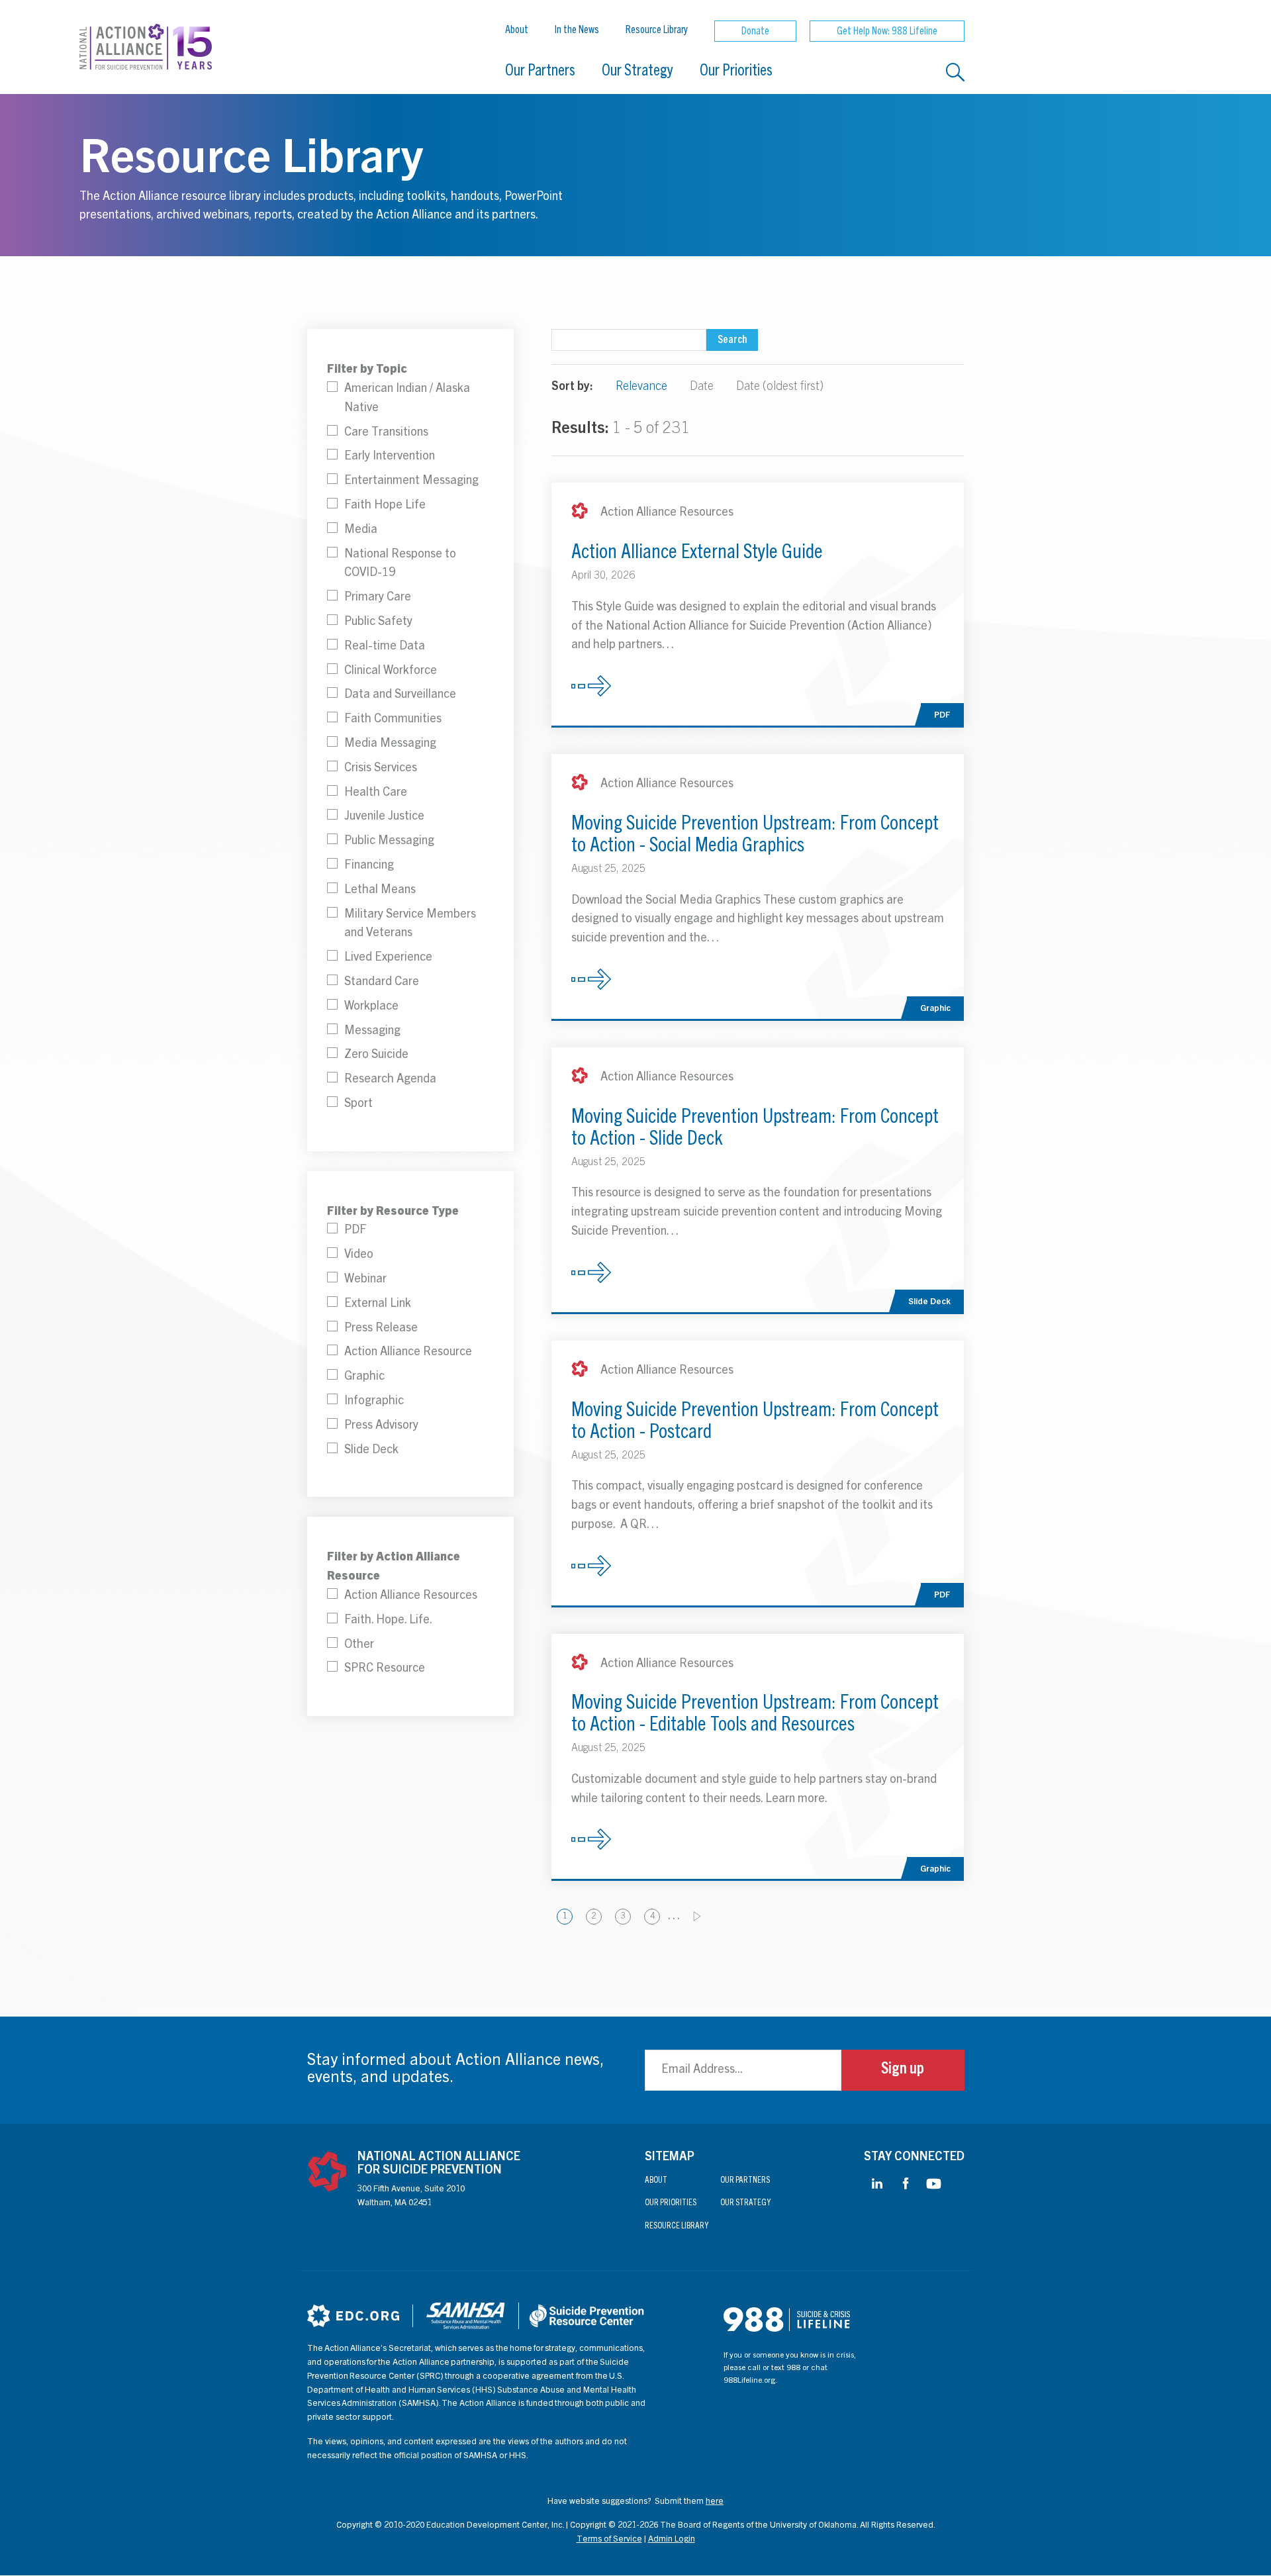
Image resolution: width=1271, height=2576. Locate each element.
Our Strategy (637, 72)
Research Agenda (390, 1080)
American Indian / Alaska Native (407, 399)
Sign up (903, 2070)
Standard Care (382, 982)
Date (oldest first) (780, 387)
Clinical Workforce (391, 671)
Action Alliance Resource (408, 1353)
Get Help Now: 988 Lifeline (887, 32)
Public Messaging (389, 841)
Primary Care (378, 598)
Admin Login (672, 2540)
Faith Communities (393, 720)
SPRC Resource (385, 1669)
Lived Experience (388, 958)
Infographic (374, 1402)
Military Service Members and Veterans (410, 925)
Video (359, 1255)
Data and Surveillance (400, 695)
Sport (358, 1104)
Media (361, 530)
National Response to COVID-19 (400, 564)
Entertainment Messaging (411, 481)
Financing (369, 866)
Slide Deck (371, 1451)
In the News (577, 30)
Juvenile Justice (384, 817)
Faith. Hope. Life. (388, 1621)
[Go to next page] (697, 1916)
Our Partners (540, 72)
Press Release (381, 1329)
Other (359, 1645)
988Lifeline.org (749, 2381)
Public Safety (378, 622)
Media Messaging (390, 744)
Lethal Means (380, 890)
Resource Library (657, 30)
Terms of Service (609, 2540)
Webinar (365, 1280)
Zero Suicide (376, 1055)
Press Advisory (381, 1426)
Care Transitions (386, 433)
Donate (755, 32)
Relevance (641, 387)
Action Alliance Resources (411, 1596)
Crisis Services (381, 769)
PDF (355, 1231)
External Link (378, 1304)
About (517, 30)
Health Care (376, 793)
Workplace (371, 1007)
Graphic (364, 1377)
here (715, 2502)
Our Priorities (736, 72)
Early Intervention (390, 457)
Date (702, 387)
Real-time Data (385, 647)
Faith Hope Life (385, 506)
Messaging (372, 1031)
